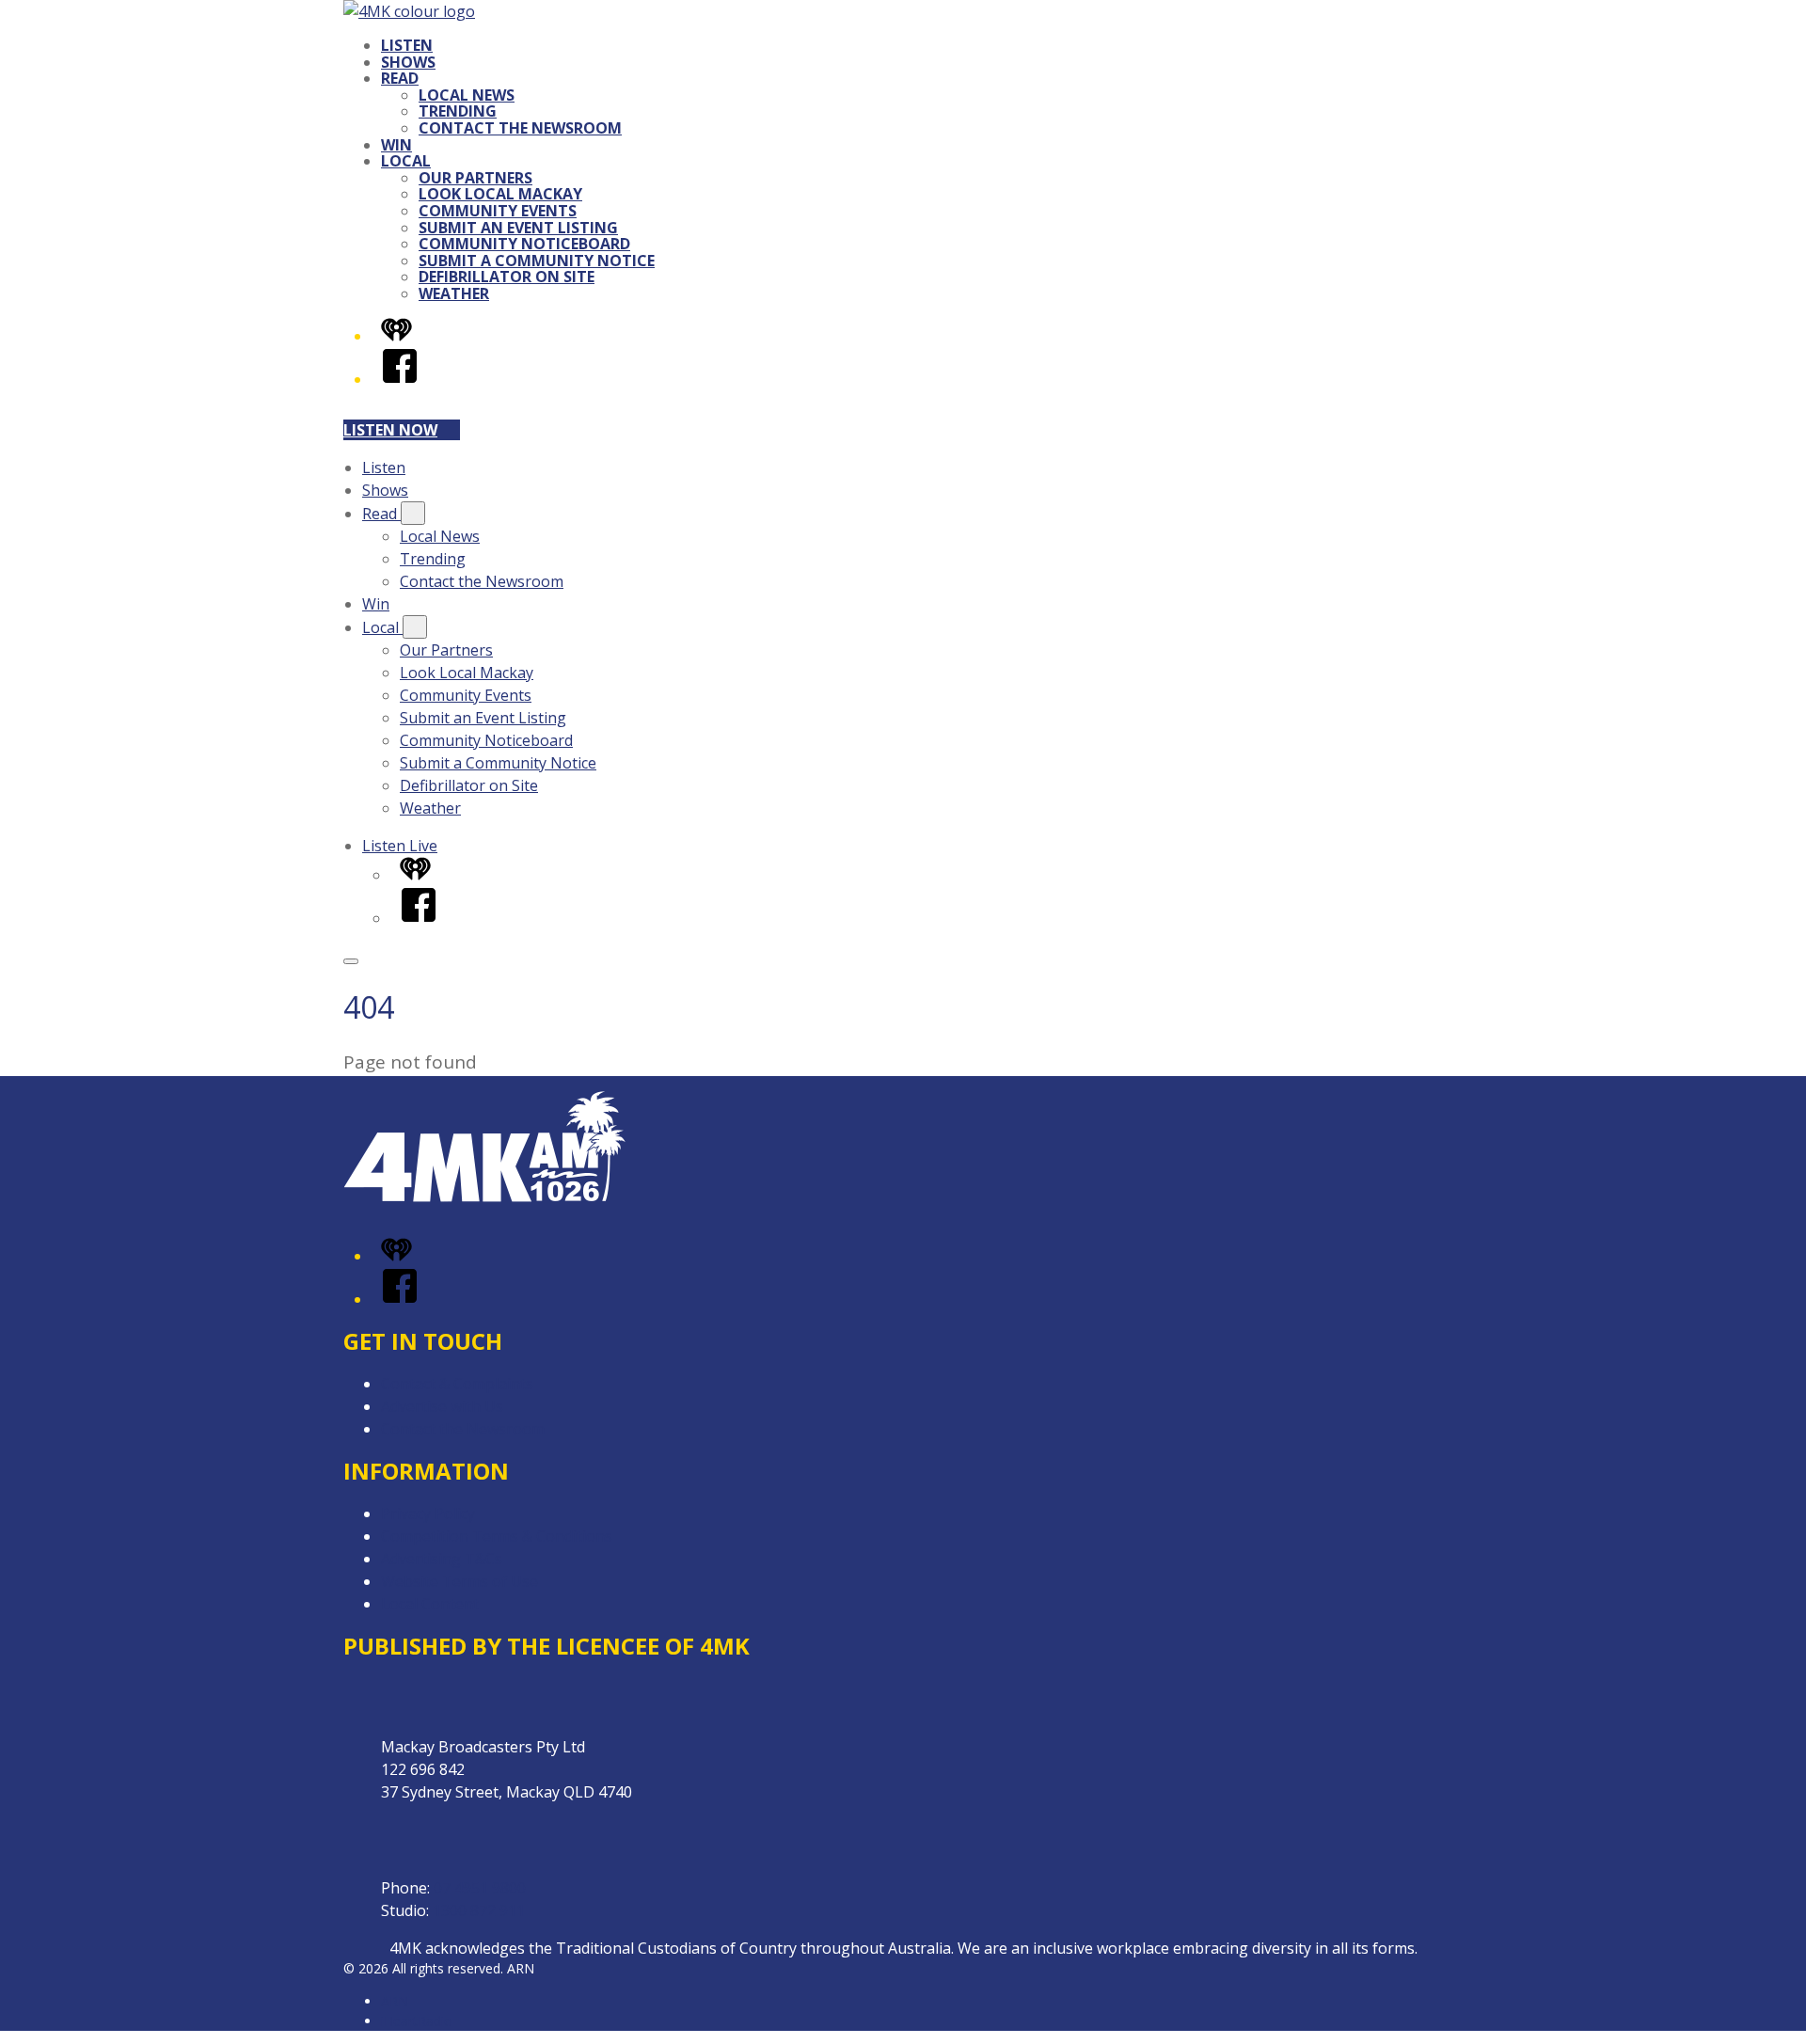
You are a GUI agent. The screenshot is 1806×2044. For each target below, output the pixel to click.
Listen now (390, 430)
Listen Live (400, 846)
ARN (395, 2001)
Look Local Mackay (500, 194)
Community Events (498, 211)
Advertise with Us (442, 1406)
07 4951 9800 (480, 1888)
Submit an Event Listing (518, 228)
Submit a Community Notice (537, 261)
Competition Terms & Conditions (497, 1536)
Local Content (430, 1604)
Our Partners (475, 178)
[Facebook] (400, 379)
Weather (454, 293)
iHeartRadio (417, 2021)
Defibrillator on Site (507, 277)
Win (396, 145)
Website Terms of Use (459, 1581)
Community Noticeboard (524, 244)
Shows (408, 62)
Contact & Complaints (457, 1384)
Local (406, 161)
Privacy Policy (428, 1513)
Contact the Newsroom (520, 128)
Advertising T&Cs (442, 1559)
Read (400, 78)
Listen (407, 45)
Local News (467, 95)
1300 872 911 (479, 1910)
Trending (458, 111)
